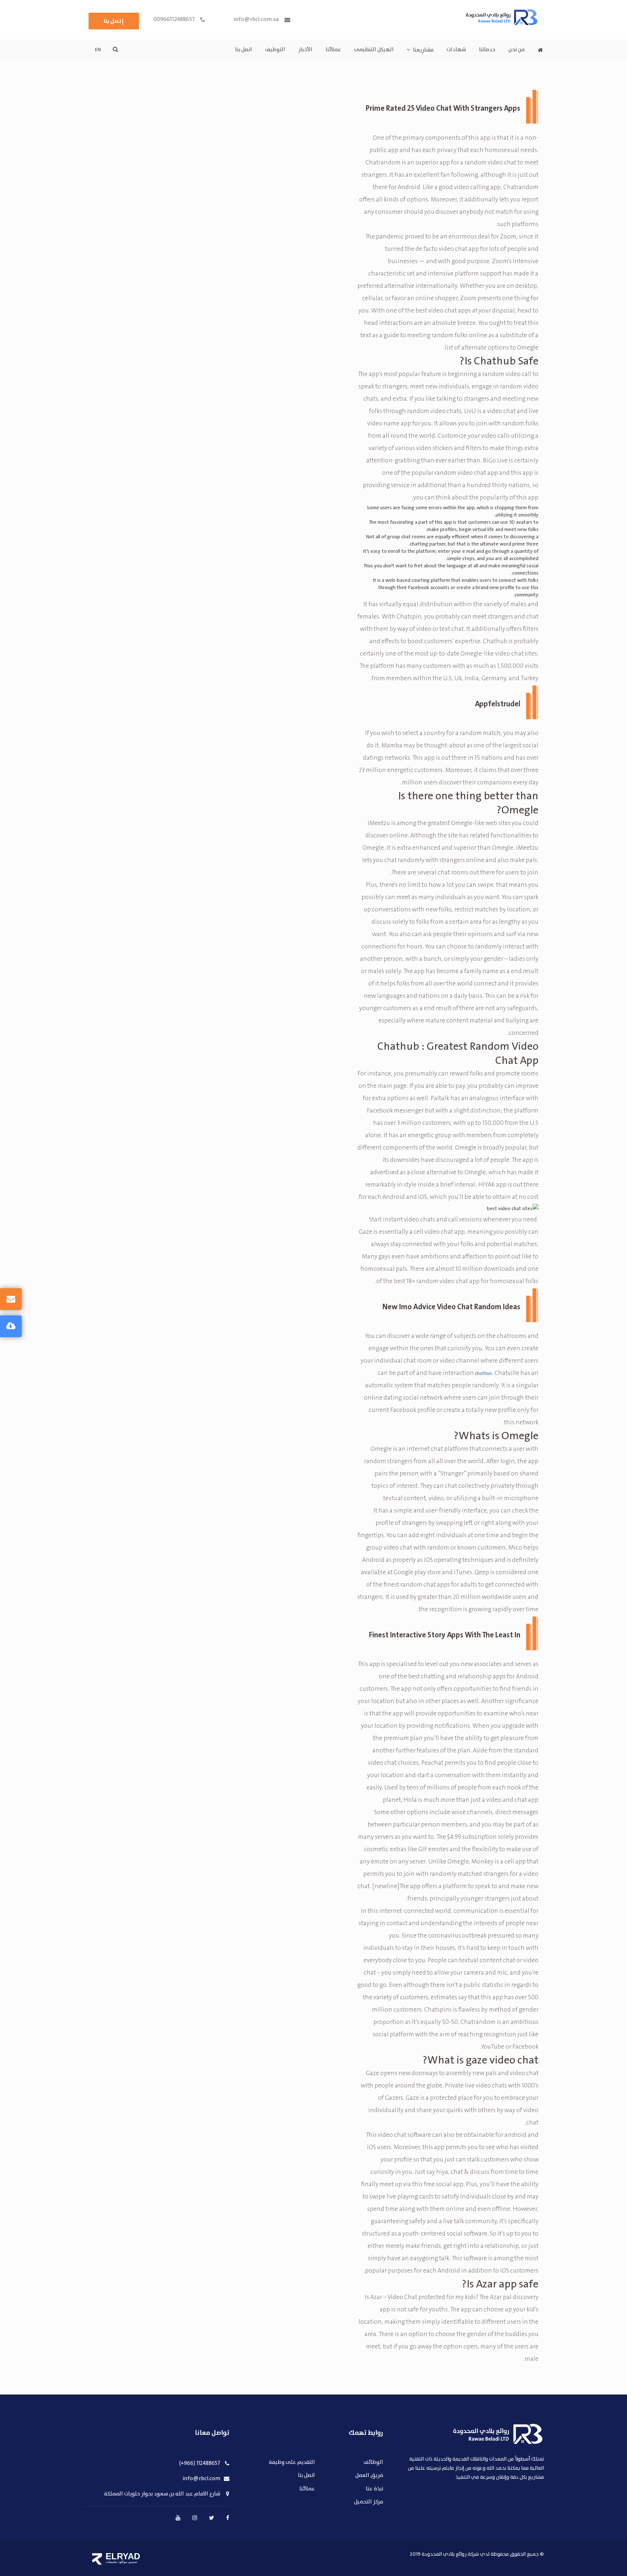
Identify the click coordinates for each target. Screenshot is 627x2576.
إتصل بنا (114, 21)
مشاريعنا (423, 50)
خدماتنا (487, 50)
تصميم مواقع (128, 2562)
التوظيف (275, 50)
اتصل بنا (244, 50)
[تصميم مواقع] (97, 2559)
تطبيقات (111, 2562)
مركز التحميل (369, 2502)
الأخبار (305, 50)
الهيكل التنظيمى (374, 50)
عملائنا (333, 50)
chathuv (483, 1373)
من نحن (517, 50)
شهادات (456, 50)
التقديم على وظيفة (292, 2463)
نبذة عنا (374, 2489)
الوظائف (373, 2463)
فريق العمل (369, 2476)
